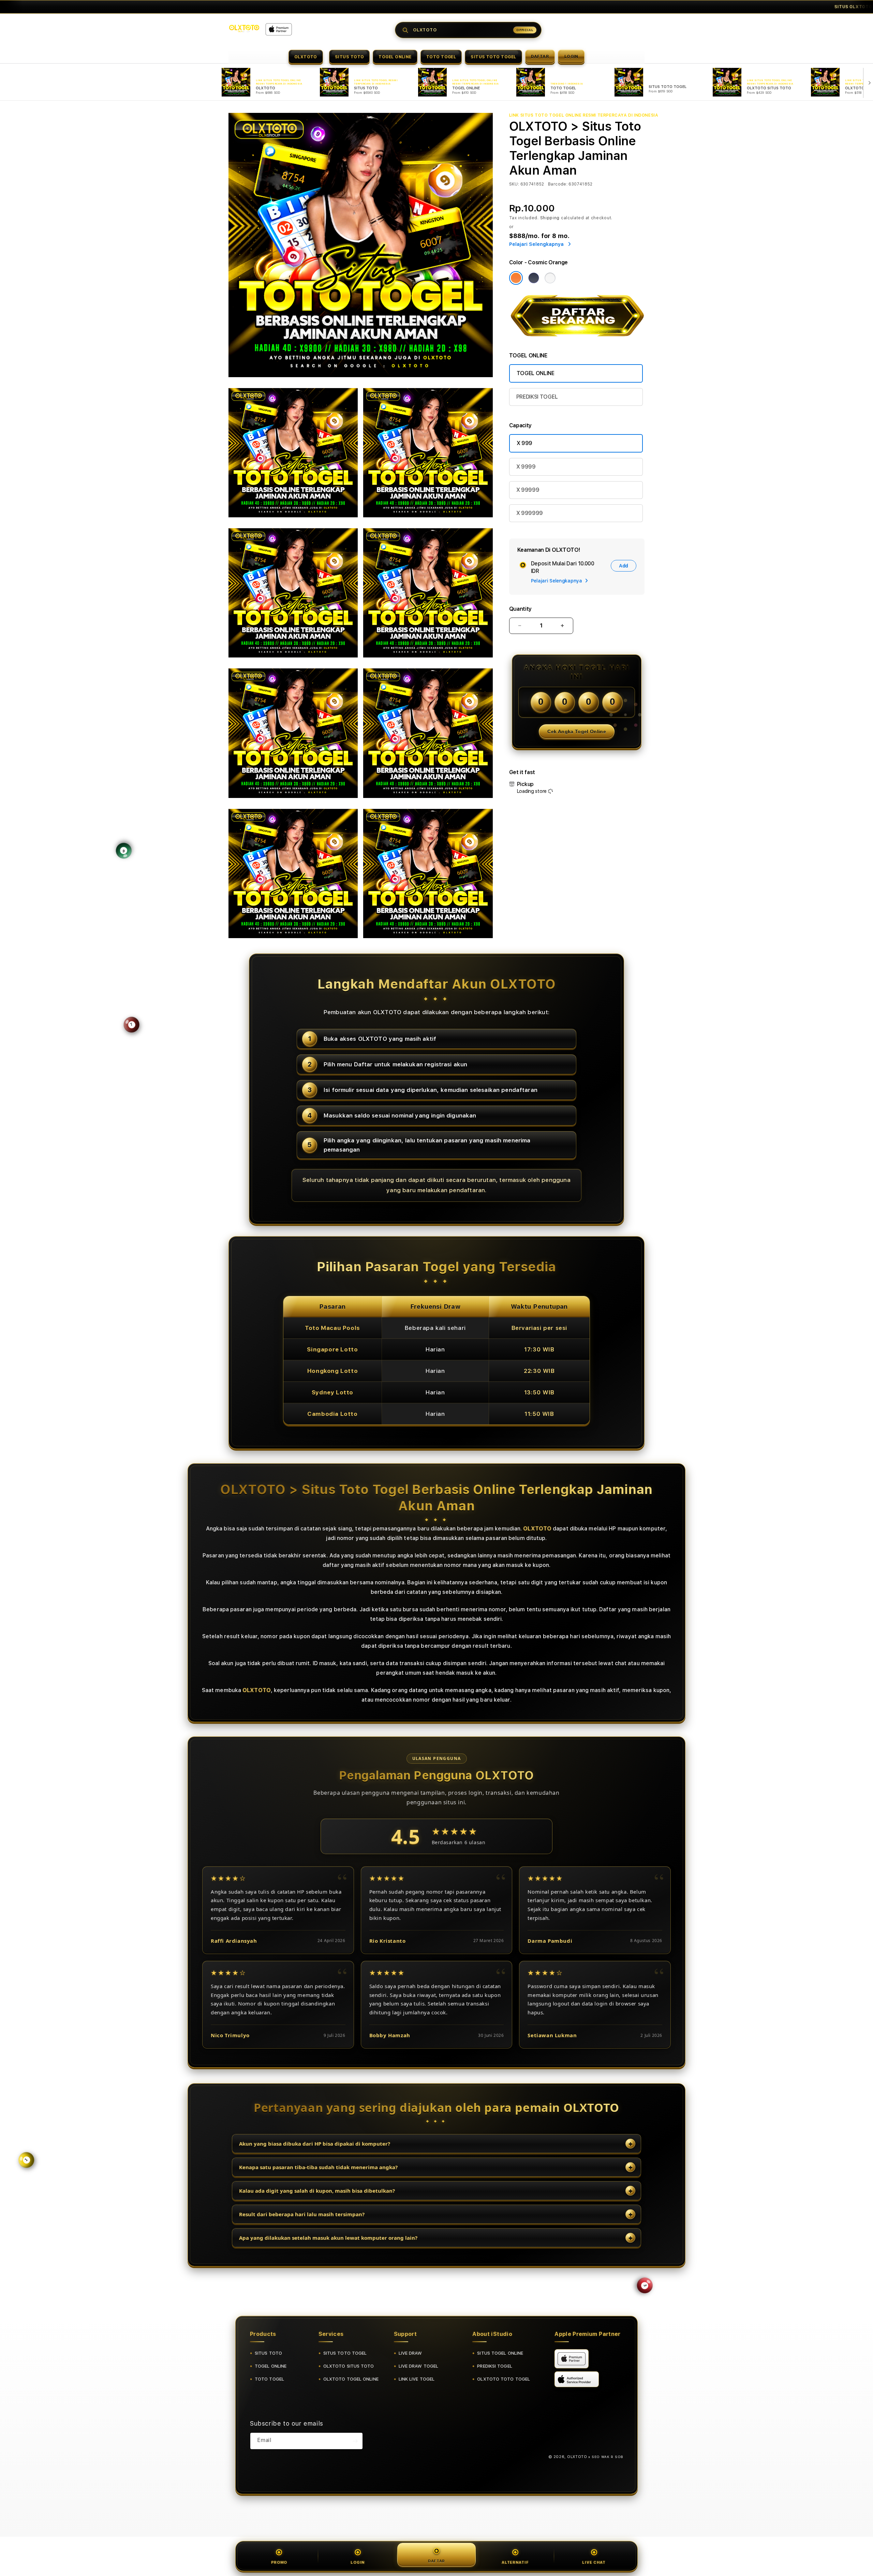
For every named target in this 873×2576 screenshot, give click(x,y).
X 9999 (526, 467)
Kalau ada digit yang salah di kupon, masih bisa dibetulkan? (317, 2191)
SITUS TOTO (350, 57)
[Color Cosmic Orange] (516, 278)
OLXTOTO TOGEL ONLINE (351, 2379)
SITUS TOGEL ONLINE (500, 2353)
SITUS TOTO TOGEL (493, 57)
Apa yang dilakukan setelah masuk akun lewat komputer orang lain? (328, 2238)
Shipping (550, 218)
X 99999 (528, 490)
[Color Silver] (550, 278)
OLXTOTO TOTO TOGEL (504, 2379)
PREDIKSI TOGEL (537, 397)
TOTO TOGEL (441, 57)
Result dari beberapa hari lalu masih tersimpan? (302, 2214)
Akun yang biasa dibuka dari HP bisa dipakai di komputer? (315, 2144)
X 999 (524, 443)
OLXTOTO (306, 57)
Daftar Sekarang (571, 7)
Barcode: (558, 184)
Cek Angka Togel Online (577, 731)
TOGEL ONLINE (395, 57)
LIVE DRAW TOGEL (419, 2366)
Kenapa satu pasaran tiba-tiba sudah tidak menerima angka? (318, 2167)
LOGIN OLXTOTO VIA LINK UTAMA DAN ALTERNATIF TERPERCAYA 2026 (712, 7)
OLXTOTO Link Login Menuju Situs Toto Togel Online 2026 (497, 7)
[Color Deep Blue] (534, 278)
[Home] (244, 28)
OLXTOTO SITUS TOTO (349, 2366)
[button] (306, 57)
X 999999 (530, 513)
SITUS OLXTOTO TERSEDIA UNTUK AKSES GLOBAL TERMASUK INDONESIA (278, 7)
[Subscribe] (355, 2441)
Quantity (520, 609)
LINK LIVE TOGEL (417, 2379)
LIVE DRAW (410, 2353)
